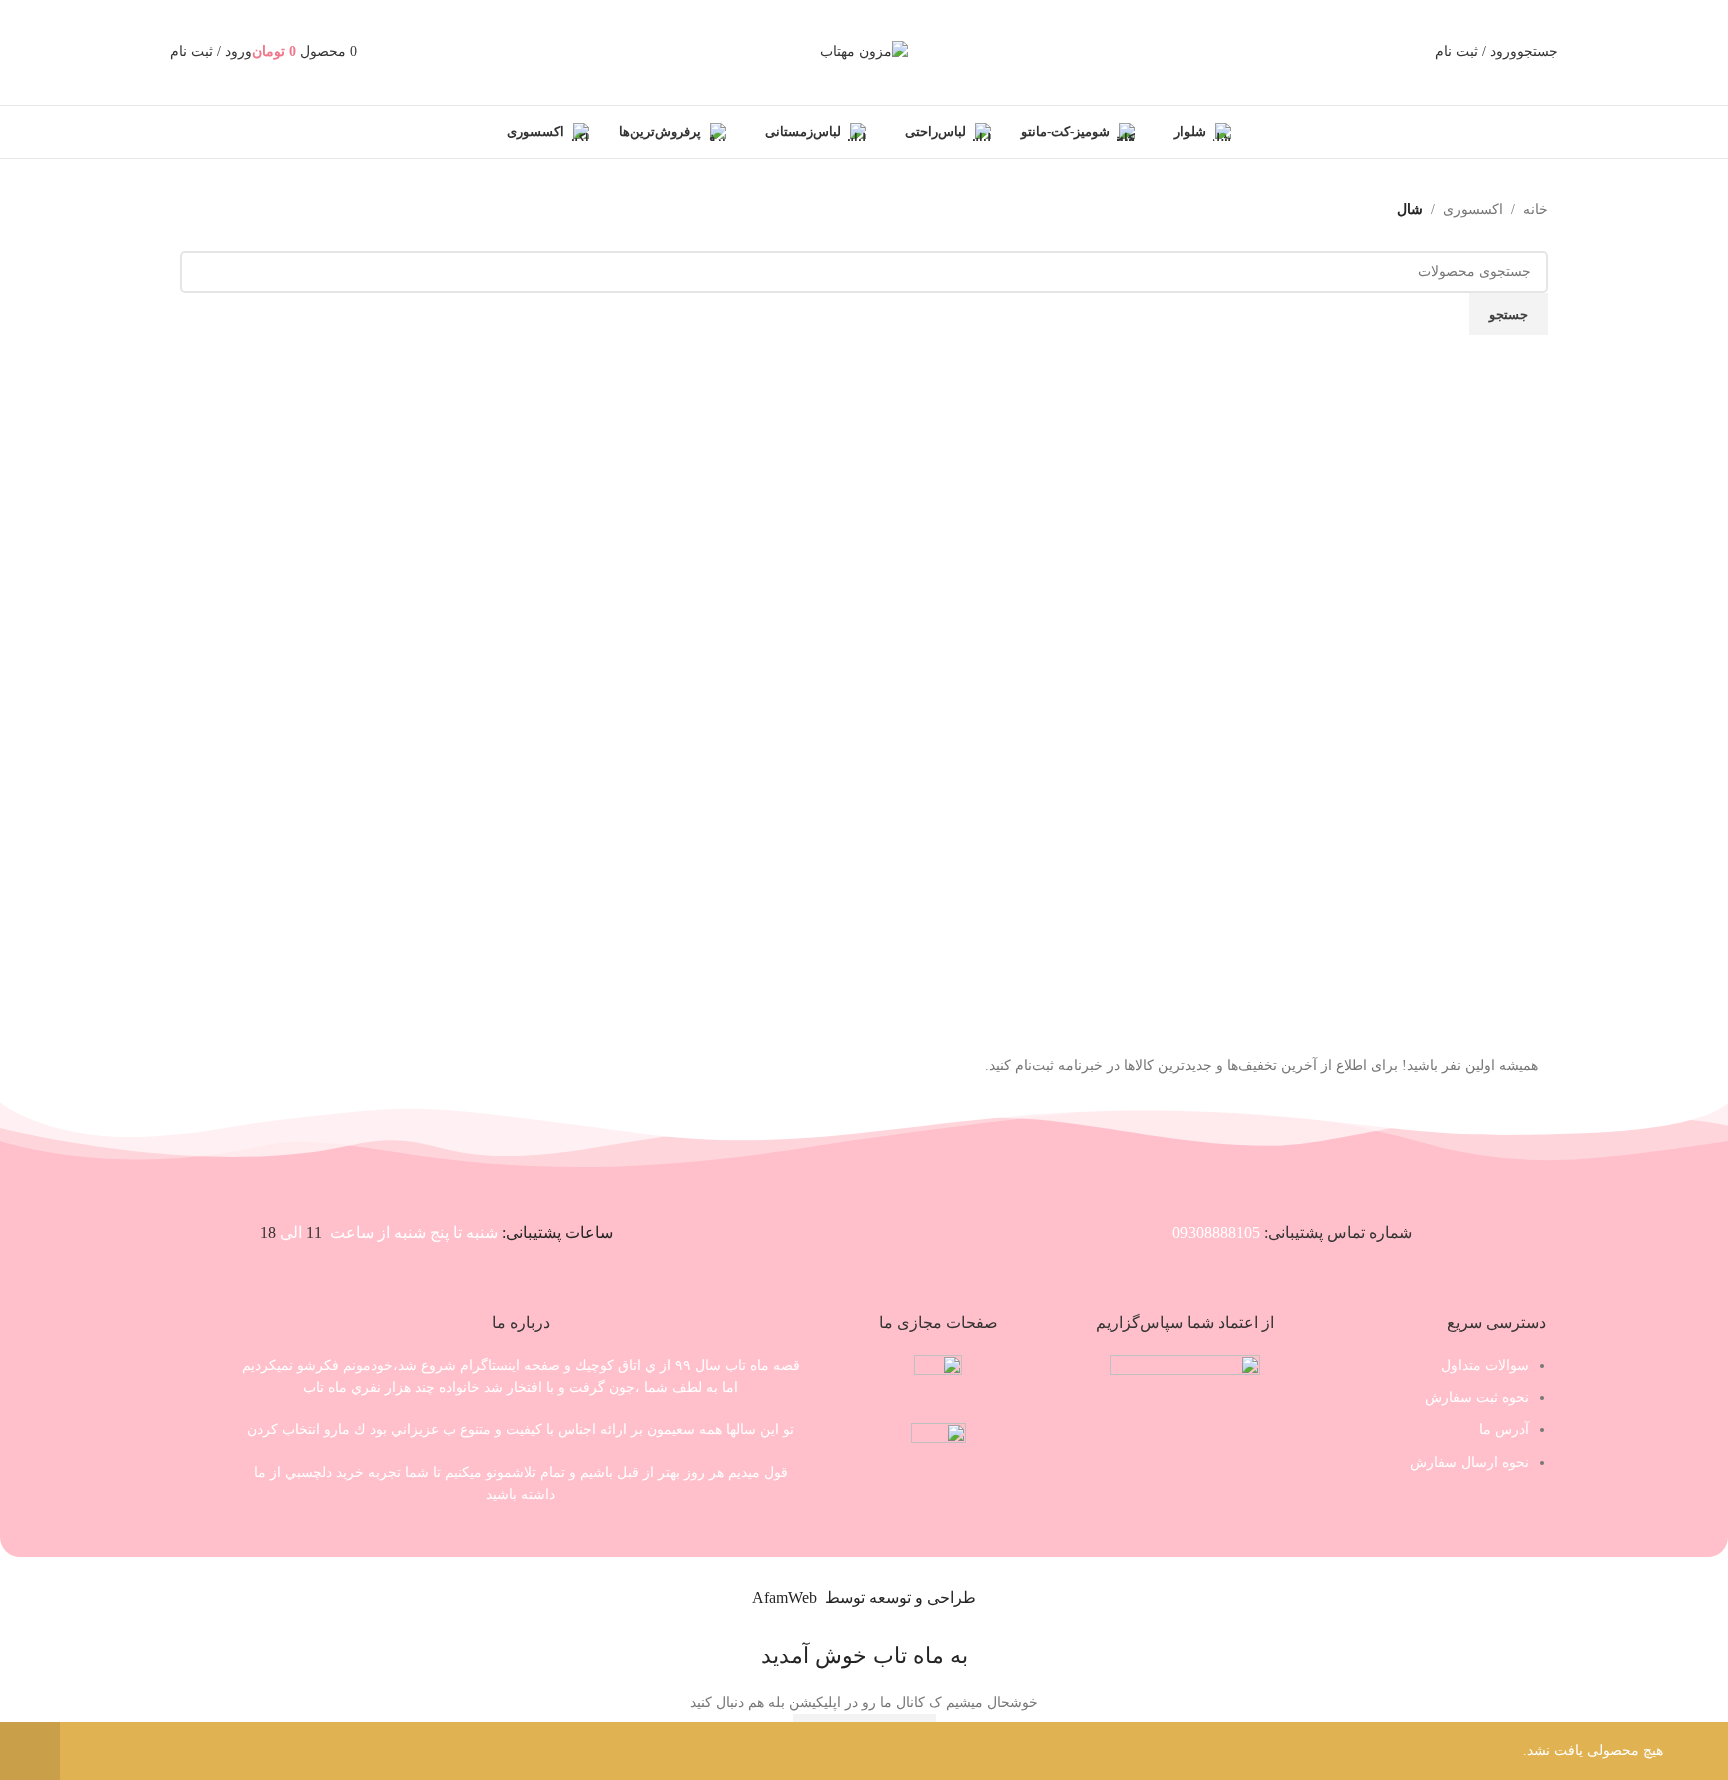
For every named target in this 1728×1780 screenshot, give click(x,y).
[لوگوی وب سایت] (864, 51)
